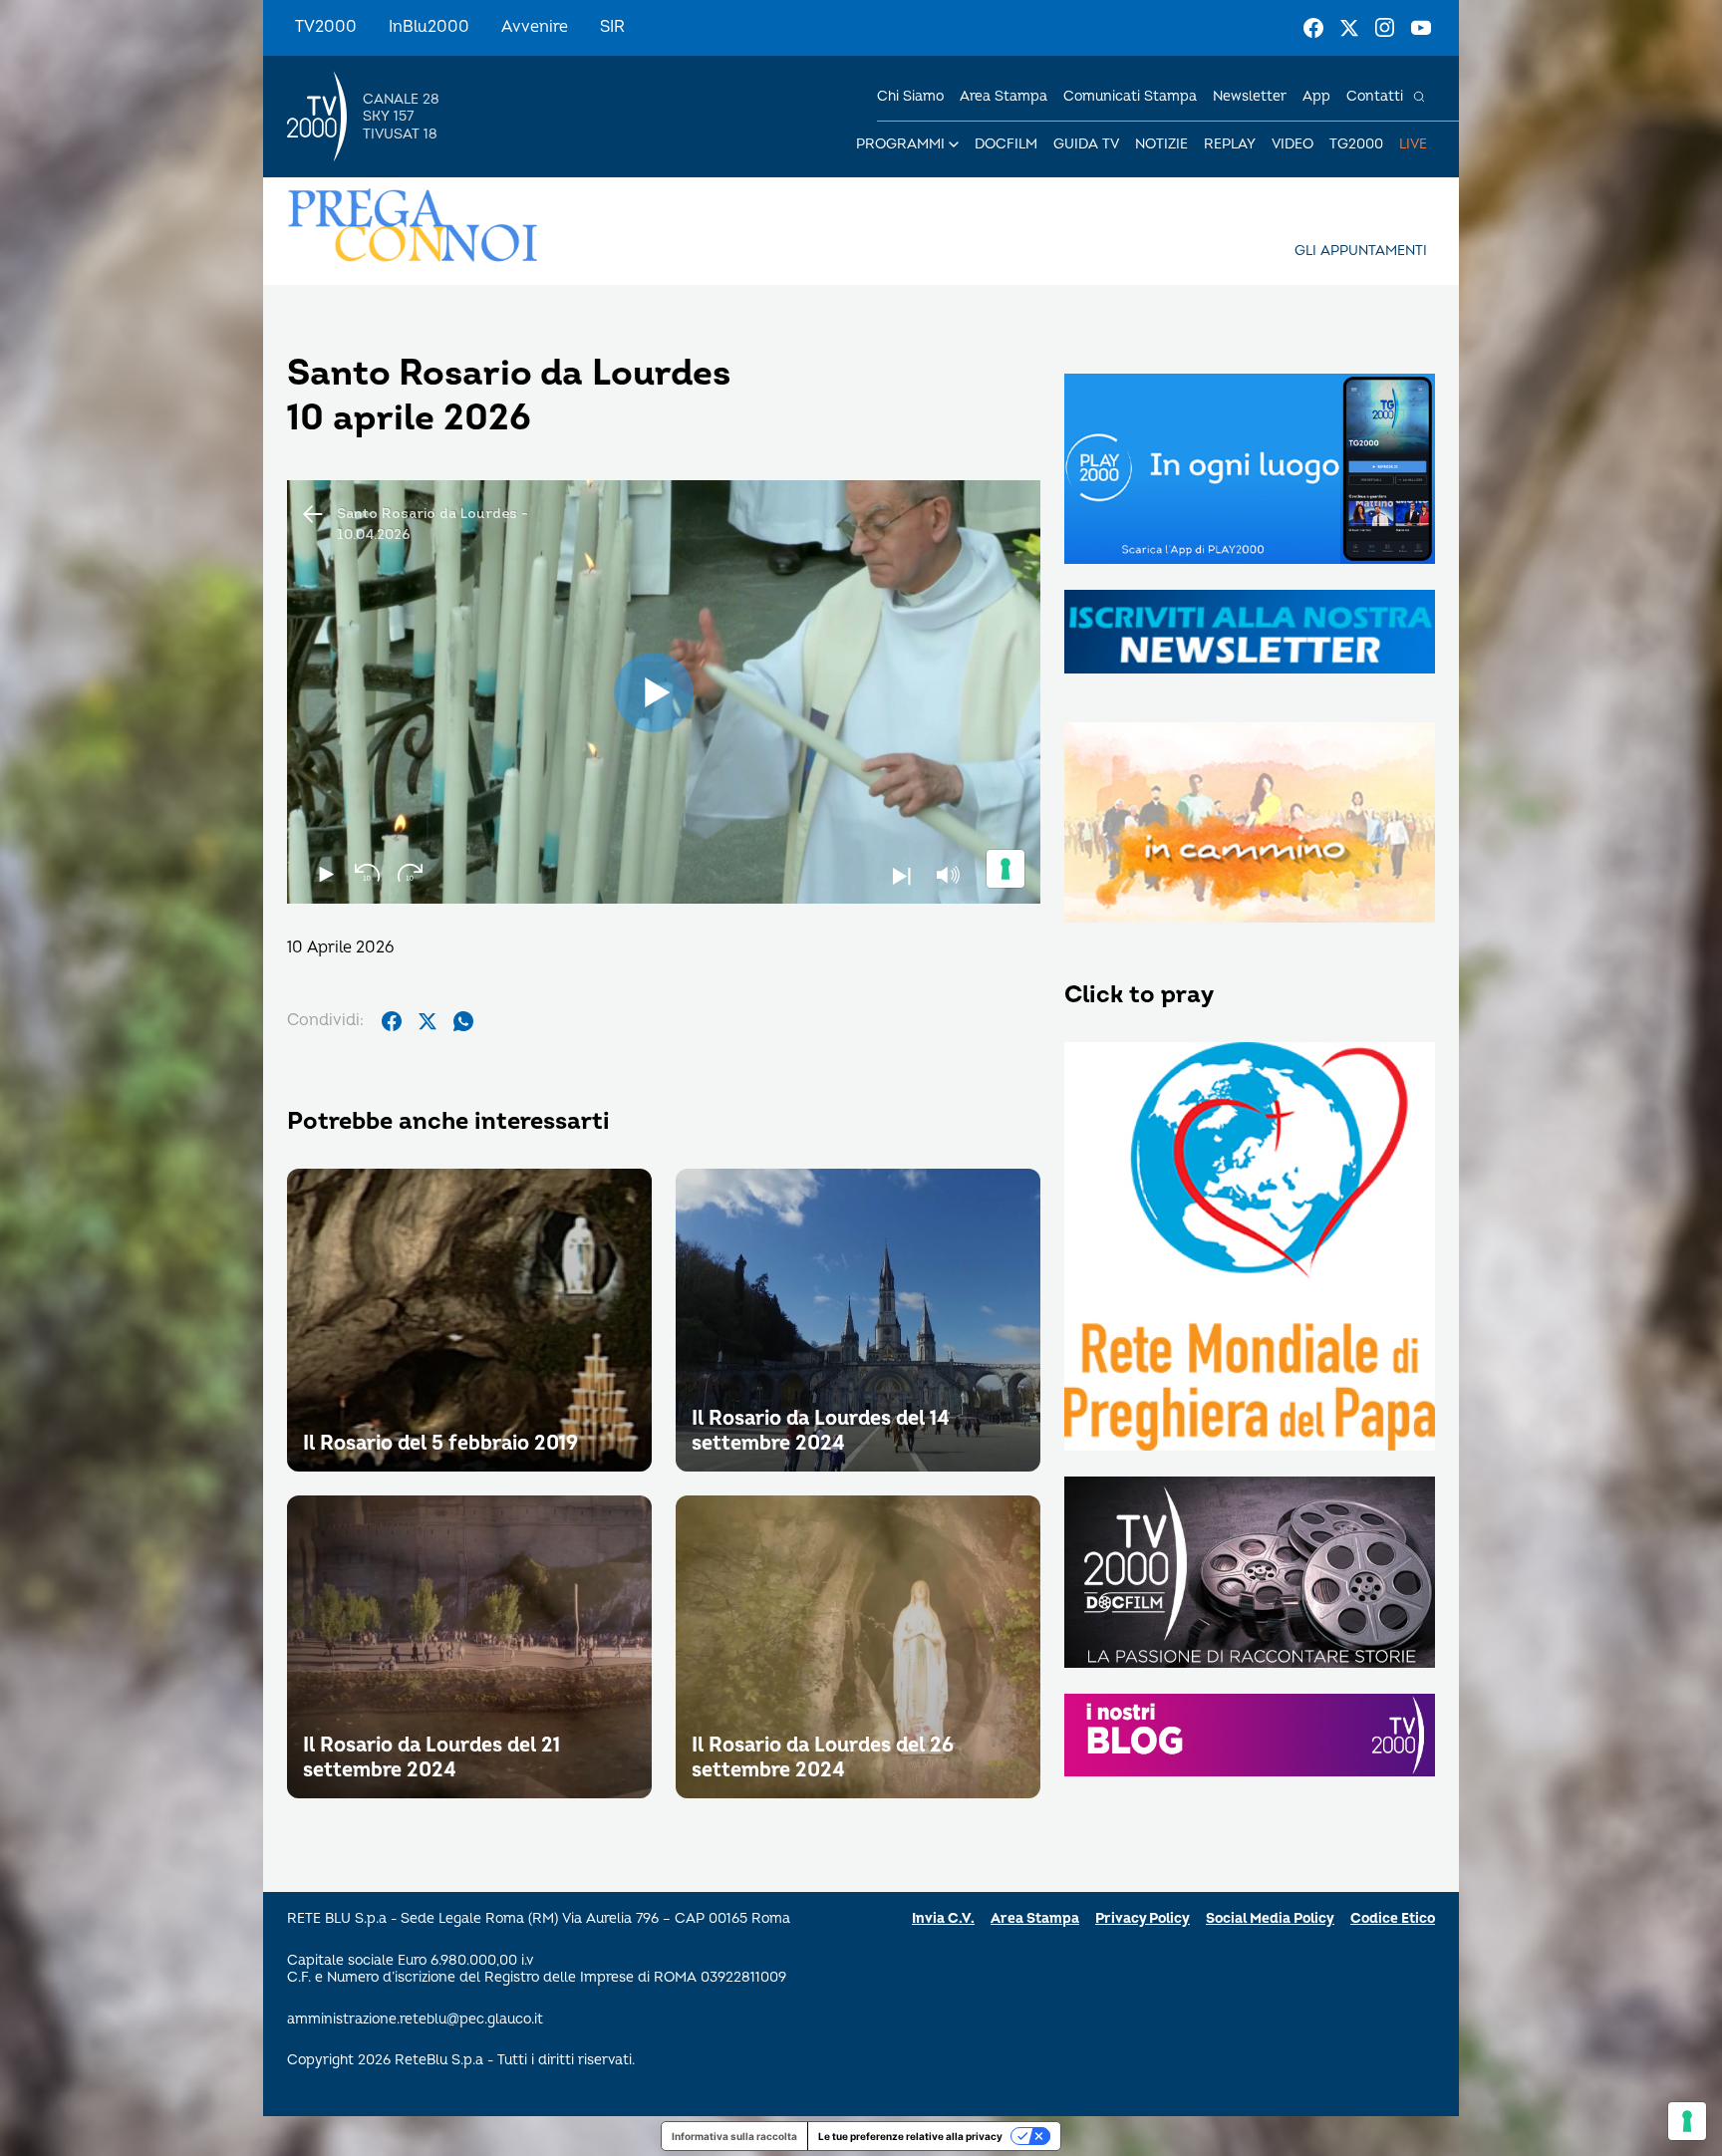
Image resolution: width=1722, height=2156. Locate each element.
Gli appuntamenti (1361, 251)
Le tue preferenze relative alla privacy (910, 2136)
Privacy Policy (1143, 1918)
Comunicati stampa (1130, 96)
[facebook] (392, 1021)
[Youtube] (1421, 28)
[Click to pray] (1250, 1248)
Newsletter (1250, 96)
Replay (1230, 144)
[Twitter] (1349, 28)
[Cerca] (1419, 97)
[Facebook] (1313, 28)
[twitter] (428, 1021)
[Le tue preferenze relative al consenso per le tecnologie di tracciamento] (1687, 2121)
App (1316, 96)
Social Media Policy (1270, 1918)
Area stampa (1004, 96)
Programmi (900, 144)
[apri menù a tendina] (954, 144)
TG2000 (1356, 144)
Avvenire (535, 27)
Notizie (1161, 144)
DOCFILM (1006, 144)
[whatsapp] (463, 1021)
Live (1413, 144)
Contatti (1375, 96)
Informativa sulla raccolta (734, 2136)
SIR (612, 27)
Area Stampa (1035, 1918)
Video (1292, 144)
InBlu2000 (429, 27)
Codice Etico (1393, 1918)
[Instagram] (1385, 28)
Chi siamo (910, 96)
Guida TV (1086, 144)
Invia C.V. (943, 1918)
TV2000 (326, 27)
